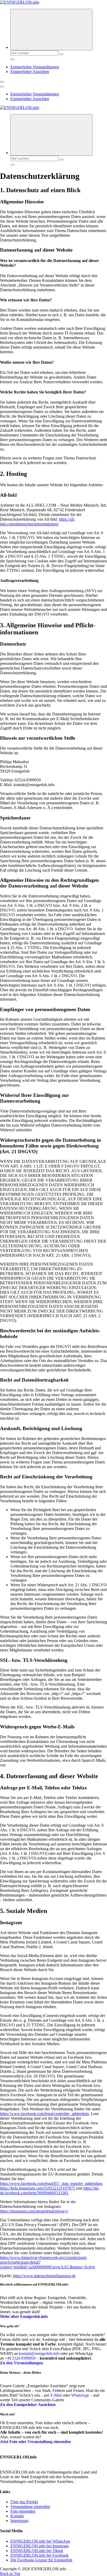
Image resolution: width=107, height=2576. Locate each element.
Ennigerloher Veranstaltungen (35, 67)
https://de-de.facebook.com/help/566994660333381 (50, 2191)
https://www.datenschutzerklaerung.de (44, 2276)
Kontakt (17, 2516)
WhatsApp (80, 2395)
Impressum (19, 2521)
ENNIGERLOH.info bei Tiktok (37, 2551)
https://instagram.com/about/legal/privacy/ (34, 2211)
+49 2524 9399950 (20, 2358)
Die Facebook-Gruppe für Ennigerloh (41, 2560)
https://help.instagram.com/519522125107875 (38, 2188)
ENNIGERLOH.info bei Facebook (39, 2555)
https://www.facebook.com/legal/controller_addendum (44, 2114)
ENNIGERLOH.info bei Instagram (39, 2546)
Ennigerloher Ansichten (30, 72)
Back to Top (10, 2574)
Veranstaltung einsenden (30, 2507)
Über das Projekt (24, 2502)
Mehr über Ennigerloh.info (24, 2316)
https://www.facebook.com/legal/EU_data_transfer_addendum (51, 2183)
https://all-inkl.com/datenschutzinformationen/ (38, 522)
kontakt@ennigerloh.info (39, 2353)
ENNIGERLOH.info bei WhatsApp (40, 2541)
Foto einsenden (23, 2511)
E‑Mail (56, 2395)
